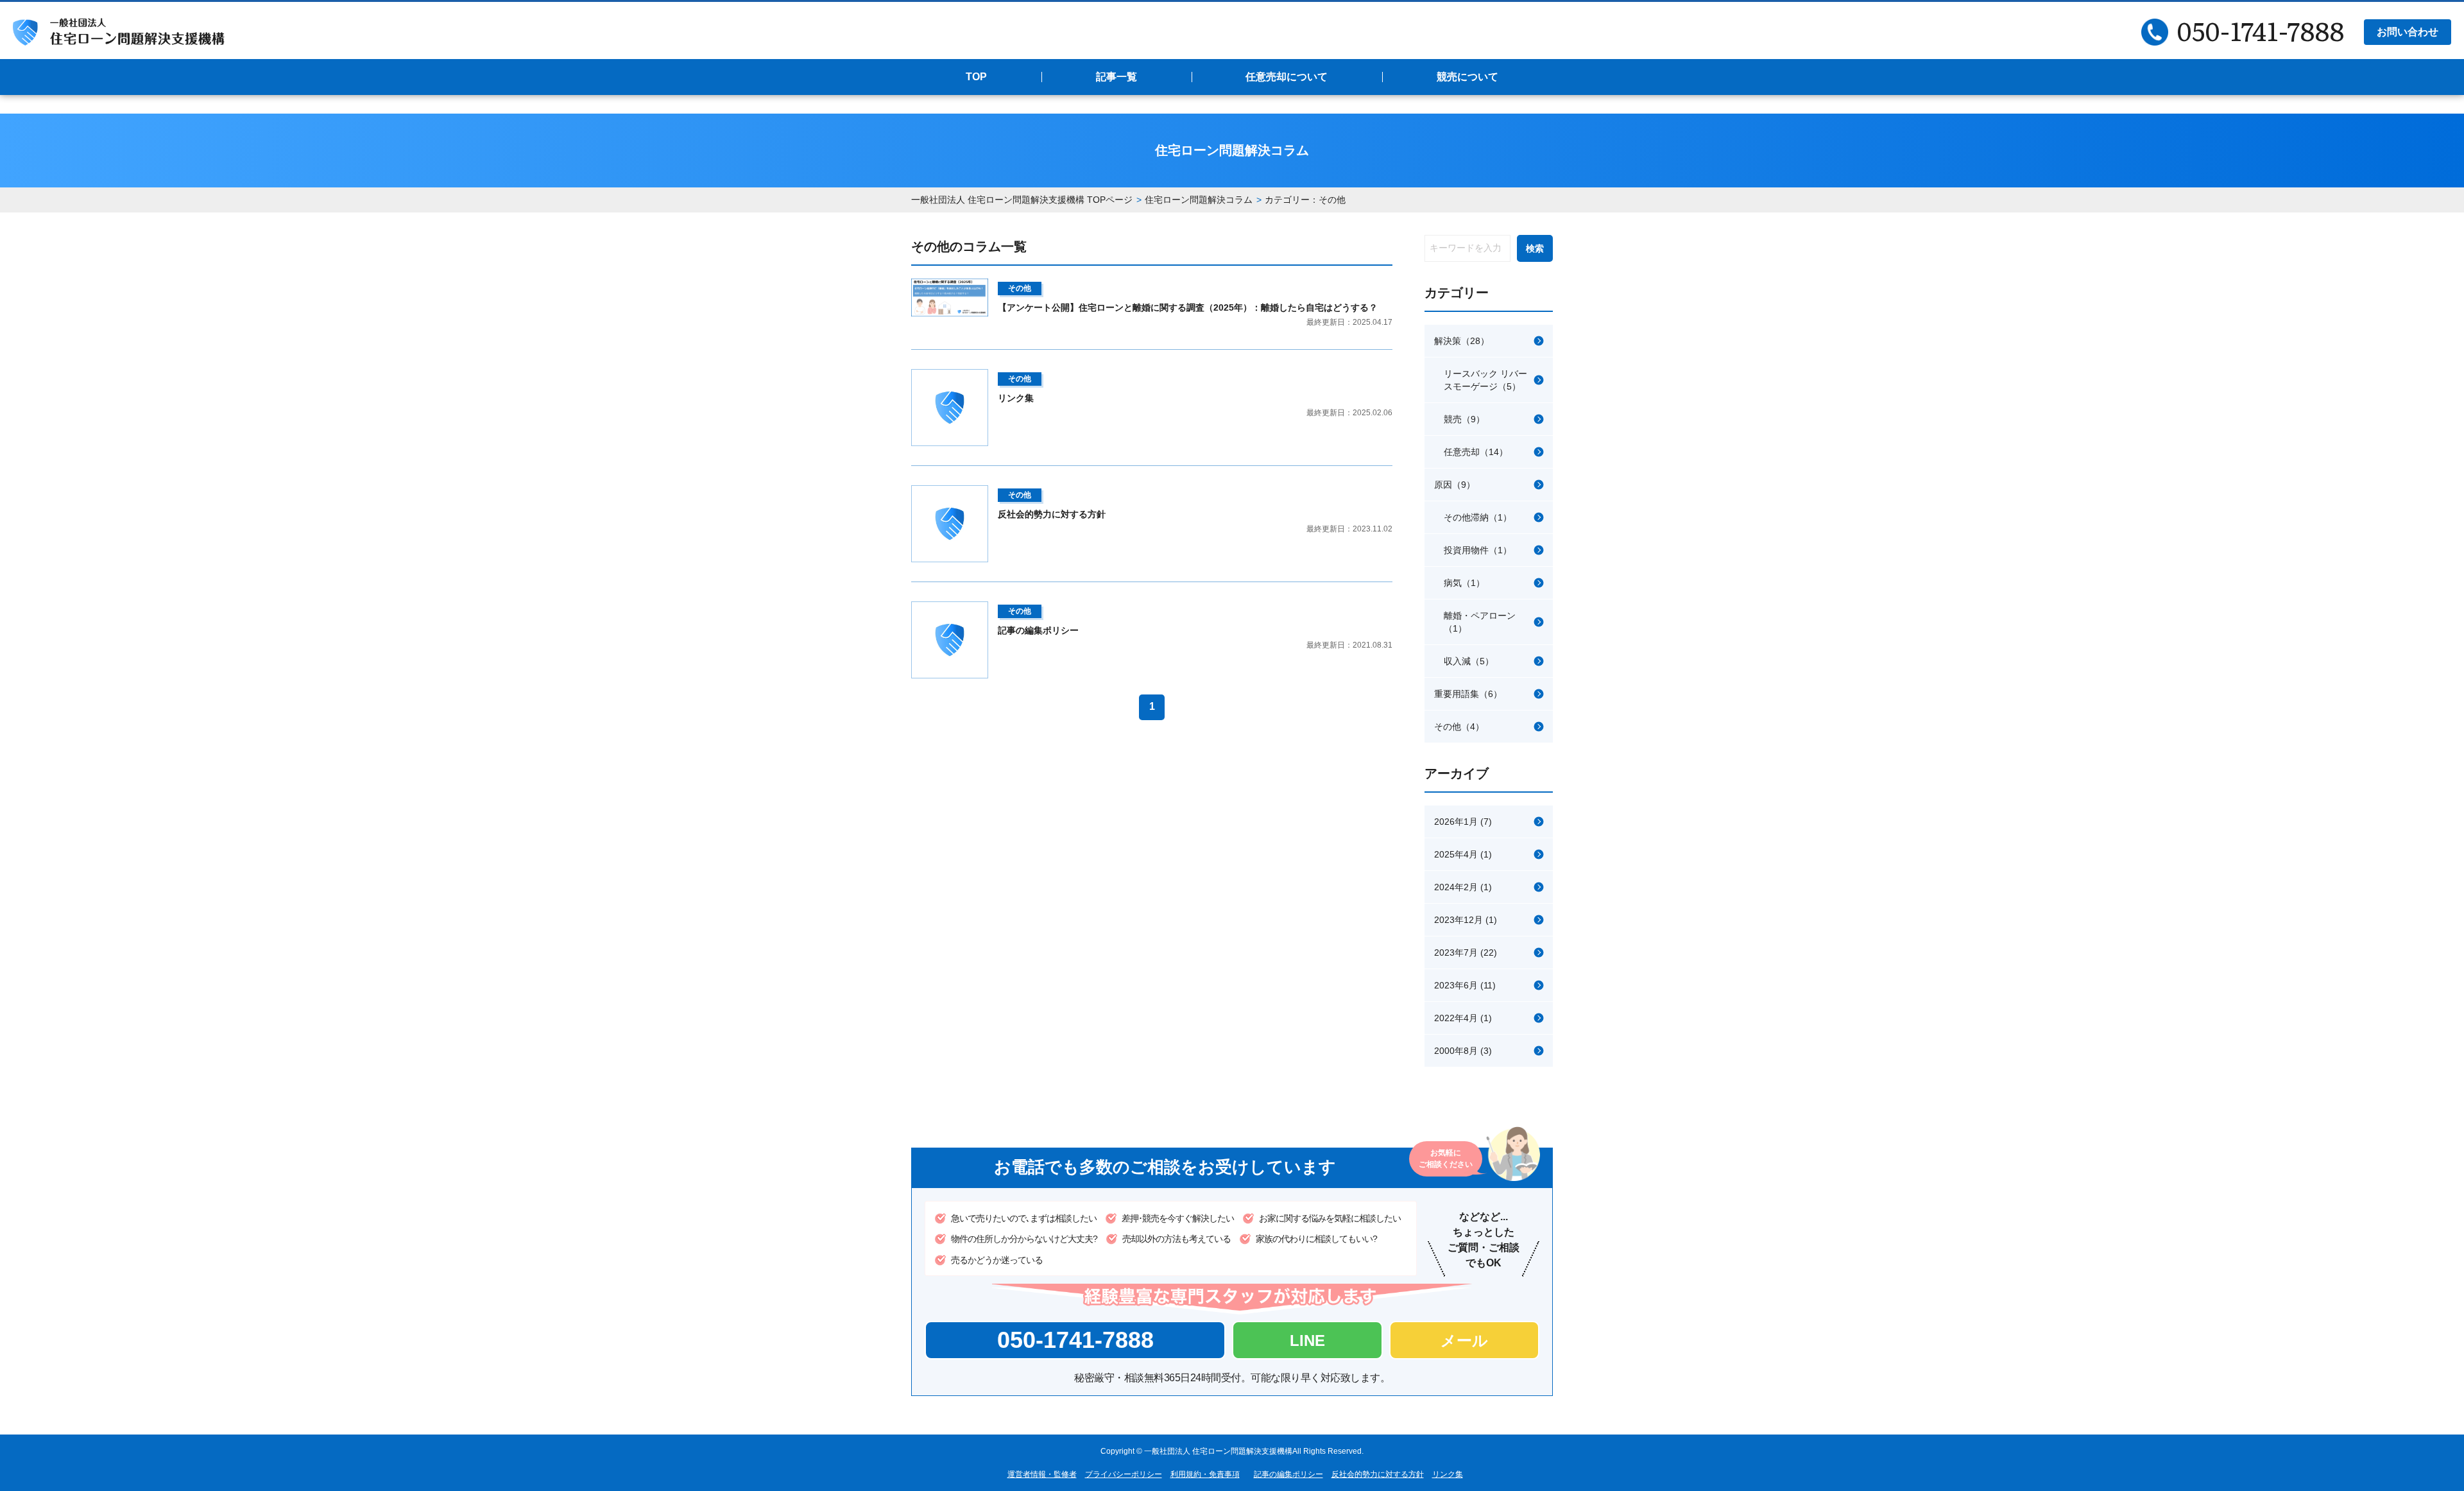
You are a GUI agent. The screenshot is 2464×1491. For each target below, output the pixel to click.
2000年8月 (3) (1463, 1051)
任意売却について (1287, 77)
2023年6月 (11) (1465, 985)
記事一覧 (1116, 77)
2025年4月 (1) (1463, 854)
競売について (1467, 77)
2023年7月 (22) (1466, 952)
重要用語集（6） (1468, 694)
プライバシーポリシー (1124, 1474)
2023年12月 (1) (1466, 920)
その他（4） (1459, 727)
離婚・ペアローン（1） (1480, 622)
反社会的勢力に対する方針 (1378, 1474)
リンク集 (1448, 1474)
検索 (1535, 248)
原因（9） (1455, 485)
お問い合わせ (2408, 32)
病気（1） (1464, 583)
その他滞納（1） (1478, 517)
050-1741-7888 (1075, 1340)
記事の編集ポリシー (1288, 1474)
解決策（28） (1462, 341)
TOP (976, 77)
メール (1464, 1340)
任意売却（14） (1476, 452)
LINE (1307, 1340)
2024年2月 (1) (1463, 887)
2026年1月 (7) (1463, 822)
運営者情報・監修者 (1042, 1474)
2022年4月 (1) (1463, 1018)
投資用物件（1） (1478, 550)
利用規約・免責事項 (1205, 1474)
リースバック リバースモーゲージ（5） (1485, 380)
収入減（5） (1469, 661)
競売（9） (1464, 419)
